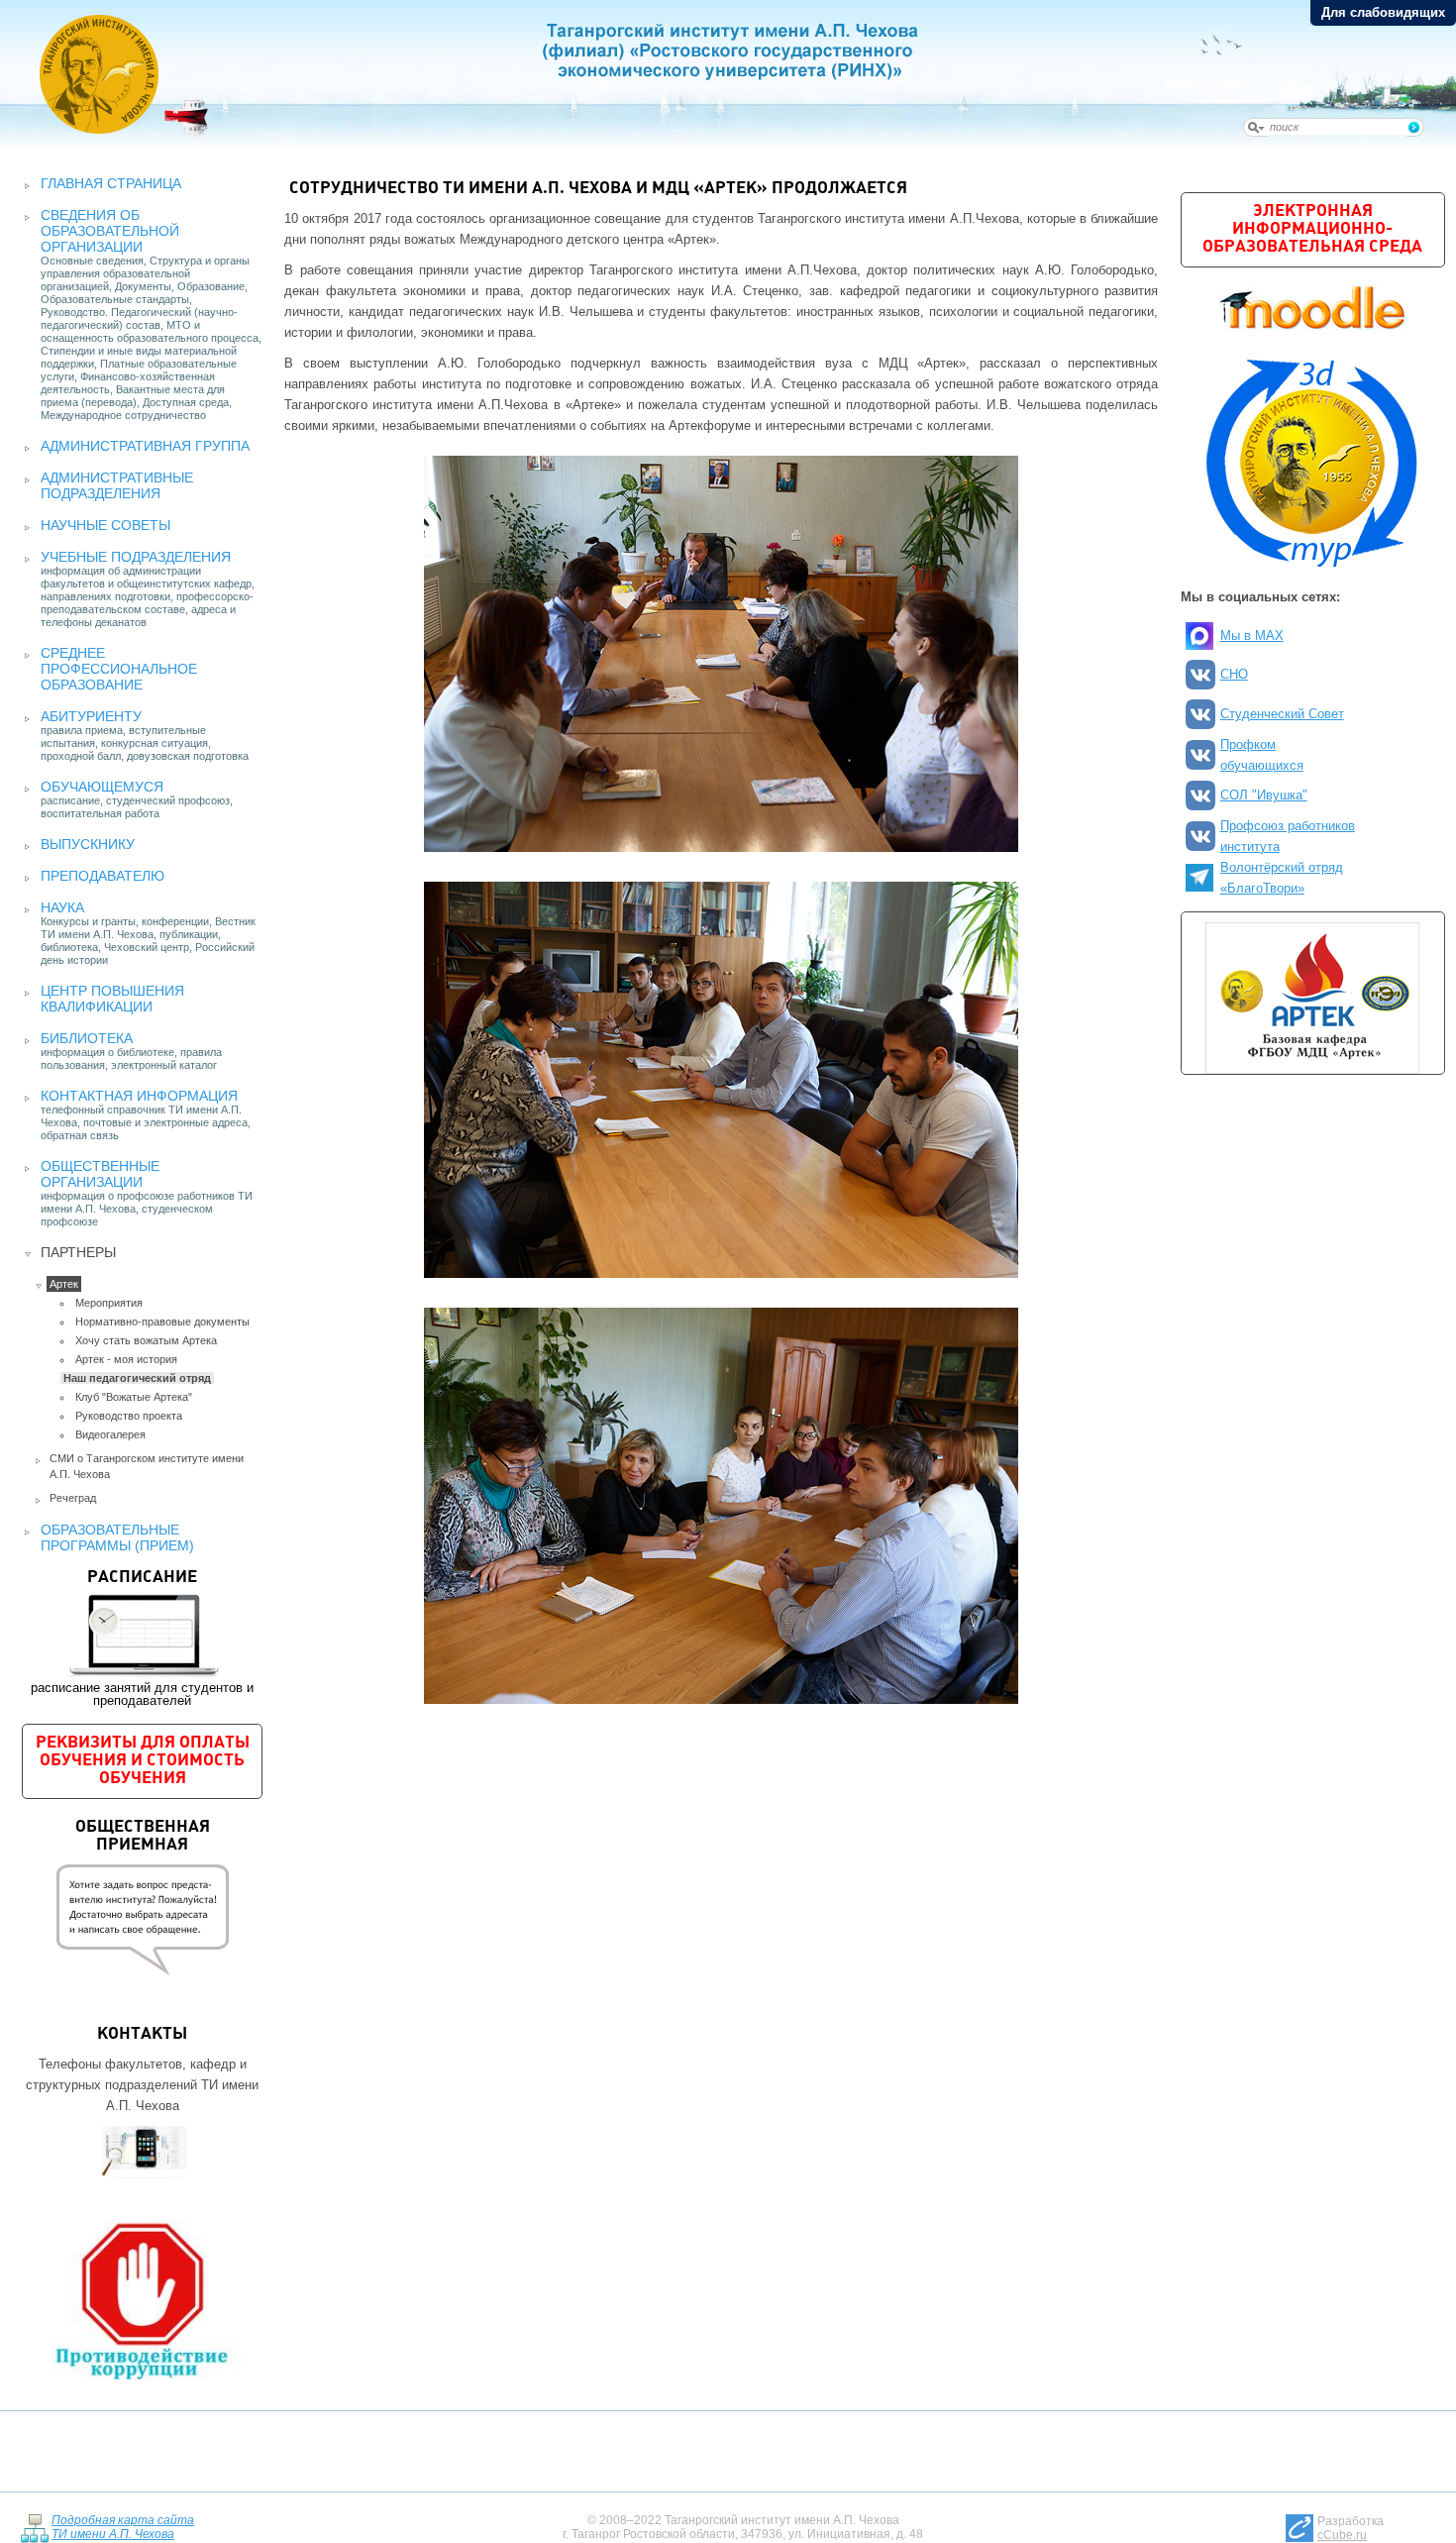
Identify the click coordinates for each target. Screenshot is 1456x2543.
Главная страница (111, 183)
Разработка (1351, 2528)
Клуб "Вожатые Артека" (134, 1397)
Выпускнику (88, 844)
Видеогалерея (110, 1434)
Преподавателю (103, 876)
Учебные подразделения (136, 557)
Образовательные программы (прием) (117, 1537)
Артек (64, 1284)
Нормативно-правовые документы (162, 1322)
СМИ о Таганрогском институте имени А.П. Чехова (147, 1466)
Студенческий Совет (1282, 714)
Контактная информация (139, 1096)
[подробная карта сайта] (34, 2527)
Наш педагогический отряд (137, 1378)
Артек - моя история (126, 1359)
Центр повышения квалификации (112, 999)
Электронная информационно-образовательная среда (1312, 229)
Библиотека (87, 1038)
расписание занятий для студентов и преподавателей (142, 1639)
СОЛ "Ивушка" (1264, 795)
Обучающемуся (102, 787)
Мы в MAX (1252, 636)
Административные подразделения (117, 485)
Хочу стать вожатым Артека (146, 1340)
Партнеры (78, 1252)
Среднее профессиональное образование (119, 669)
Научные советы (105, 525)
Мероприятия (109, 1303)
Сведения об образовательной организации (110, 231)
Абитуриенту (91, 716)
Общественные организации (100, 1174)
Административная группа (145, 446)
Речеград (73, 1498)
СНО (1234, 674)
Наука (62, 907)
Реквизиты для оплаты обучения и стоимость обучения (143, 1761)
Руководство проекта (129, 1416)
